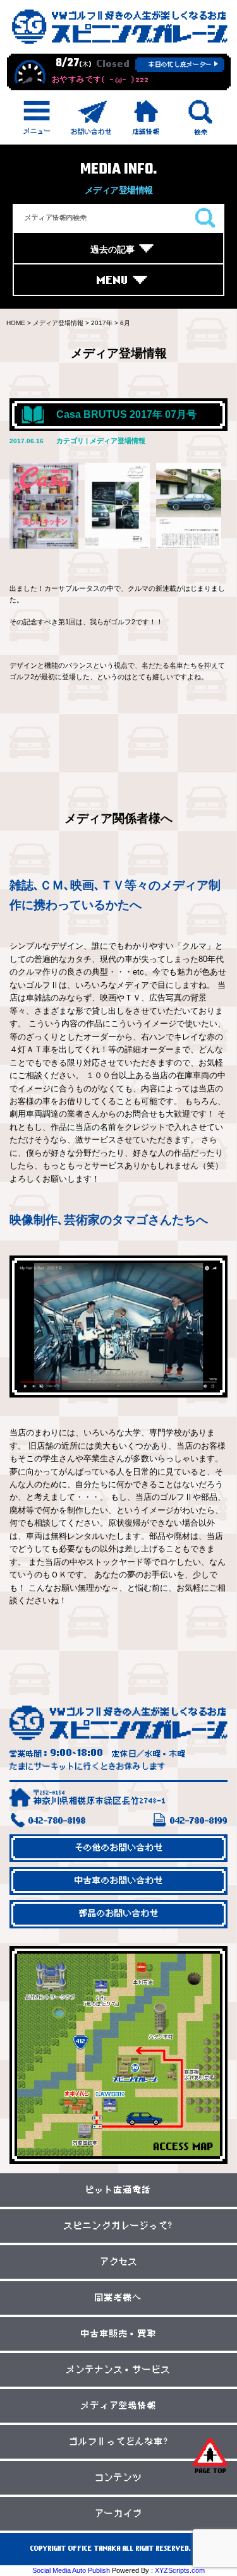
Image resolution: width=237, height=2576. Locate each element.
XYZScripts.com (180, 2570)
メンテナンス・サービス (118, 2370)
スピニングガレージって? (118, 2226)
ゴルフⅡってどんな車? (119, 2442)
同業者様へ (118, 2298)
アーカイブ (118, 2514)
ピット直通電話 (118, 2190)
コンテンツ (118, 2478)
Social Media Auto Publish (71, 2570)
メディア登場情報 (119, 2406)
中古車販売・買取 (119, 2334)
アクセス (119, 2262)
